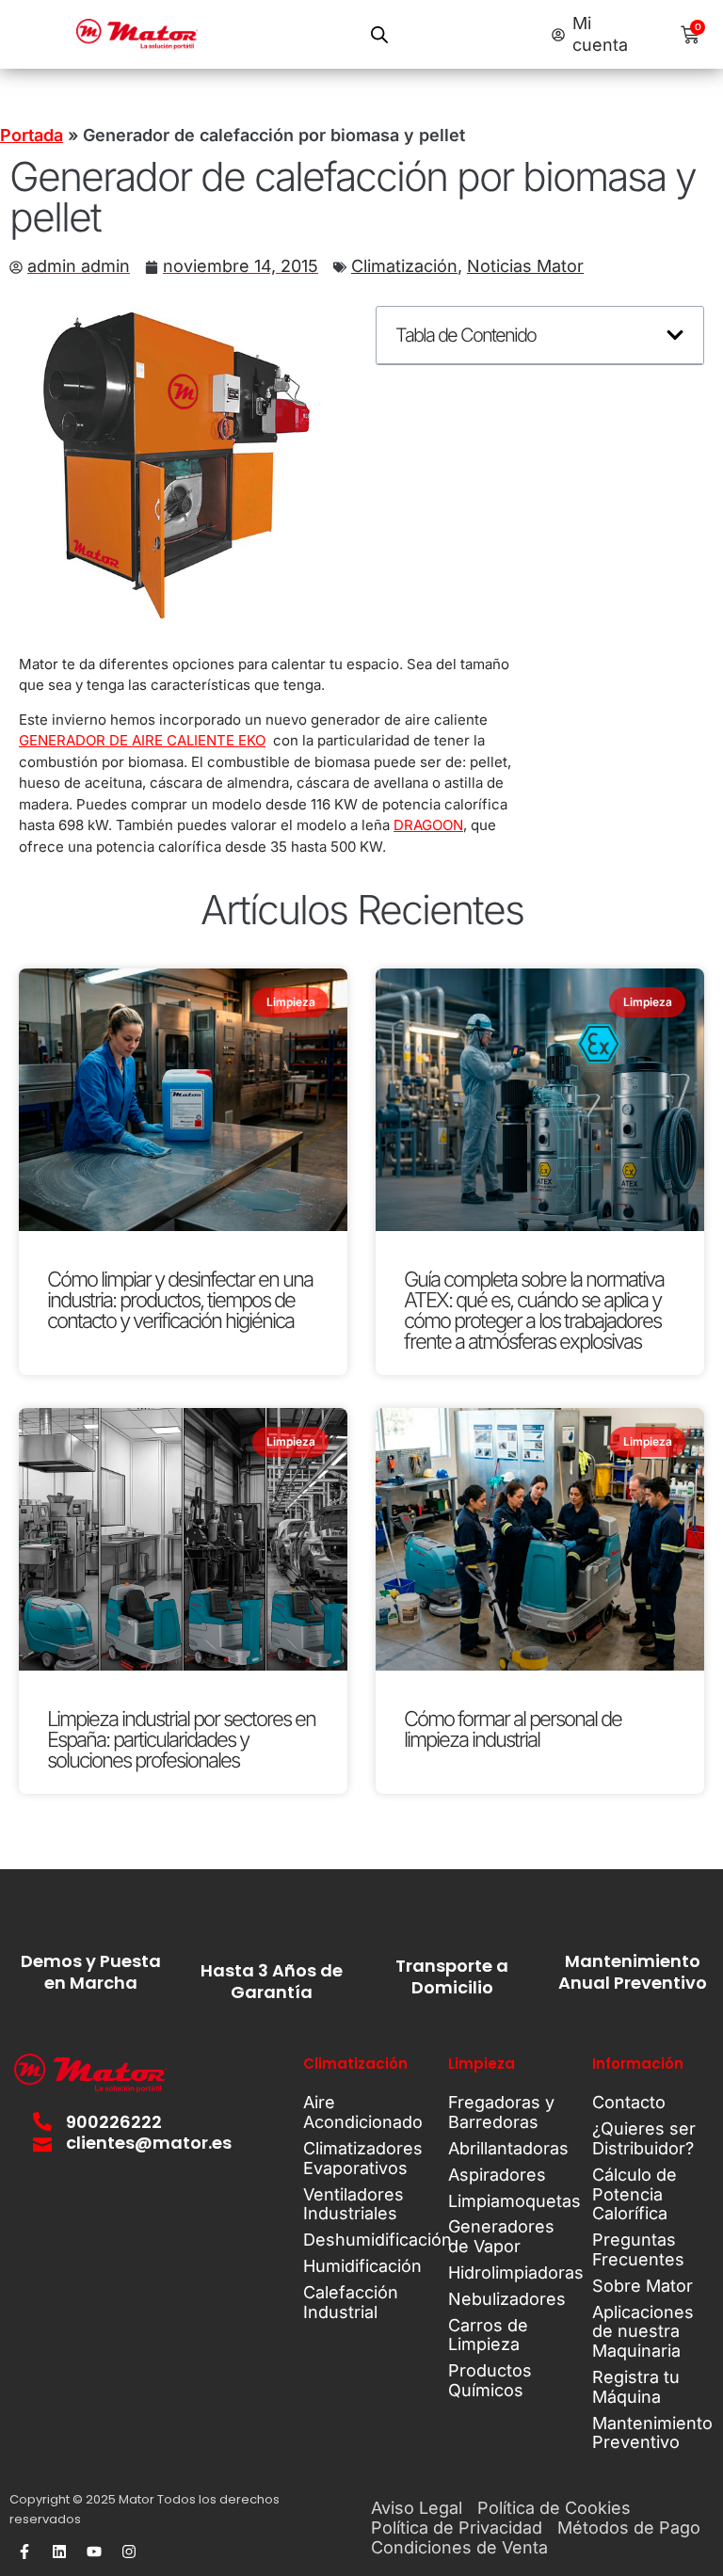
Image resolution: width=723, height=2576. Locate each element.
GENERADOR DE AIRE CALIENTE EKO (142, 740)
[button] (675, 335)
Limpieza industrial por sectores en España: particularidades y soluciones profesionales (181, 1739)
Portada (32, 135)
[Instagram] (129, 2552)
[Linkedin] (59, 2552)
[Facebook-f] (24, 2552)
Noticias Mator (525, 266)
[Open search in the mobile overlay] (379, 34)
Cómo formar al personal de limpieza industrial (513, 1729)
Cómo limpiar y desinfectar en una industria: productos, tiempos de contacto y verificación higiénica (180, 1300)
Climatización (404, 266)
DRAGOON (428, 825)
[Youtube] (94, 2552)
